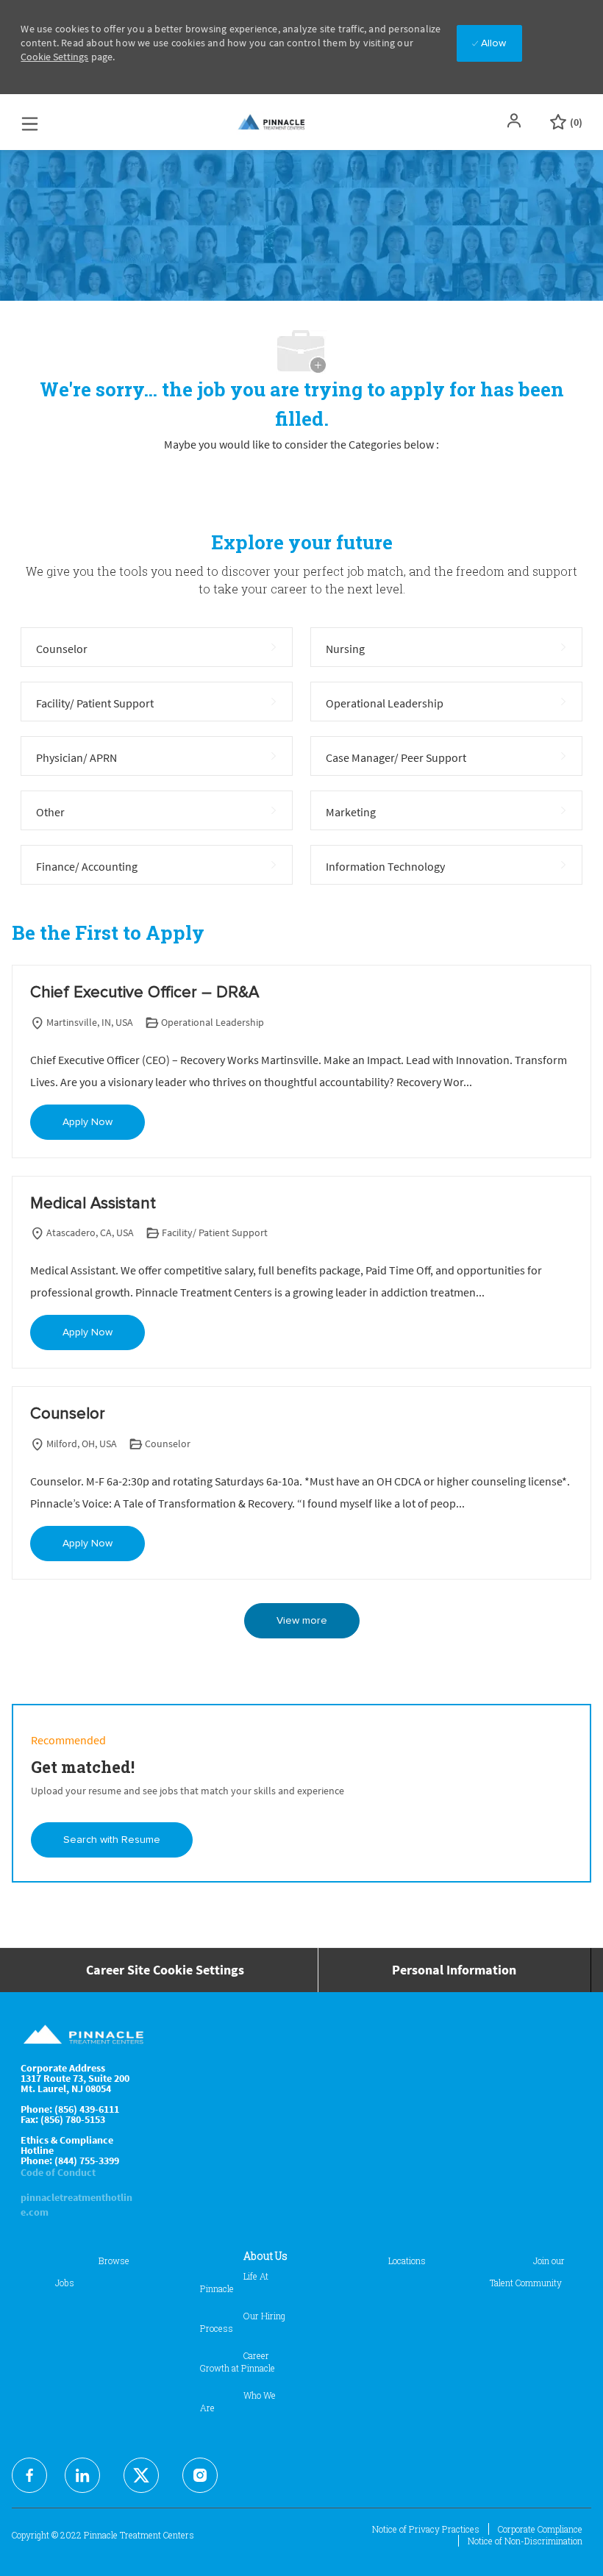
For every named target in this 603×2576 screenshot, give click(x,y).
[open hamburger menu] (30, 120)
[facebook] (29, 2475)
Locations (407, 2261)
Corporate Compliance (540, 2529)
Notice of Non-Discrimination (525, 2541)
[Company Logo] (272, 122)
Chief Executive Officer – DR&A (144, 993)
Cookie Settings (54, 57)
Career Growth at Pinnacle (238, 2362)
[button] (515, 121)
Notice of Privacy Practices (426, 2529)
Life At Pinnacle (234, 2282)
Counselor (68, 1414)
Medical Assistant (93, 1204)
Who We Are (238, 2401)
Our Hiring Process (243, 2322)
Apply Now (88, 1122)
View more (302, 1621)
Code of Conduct (58, 2172)
